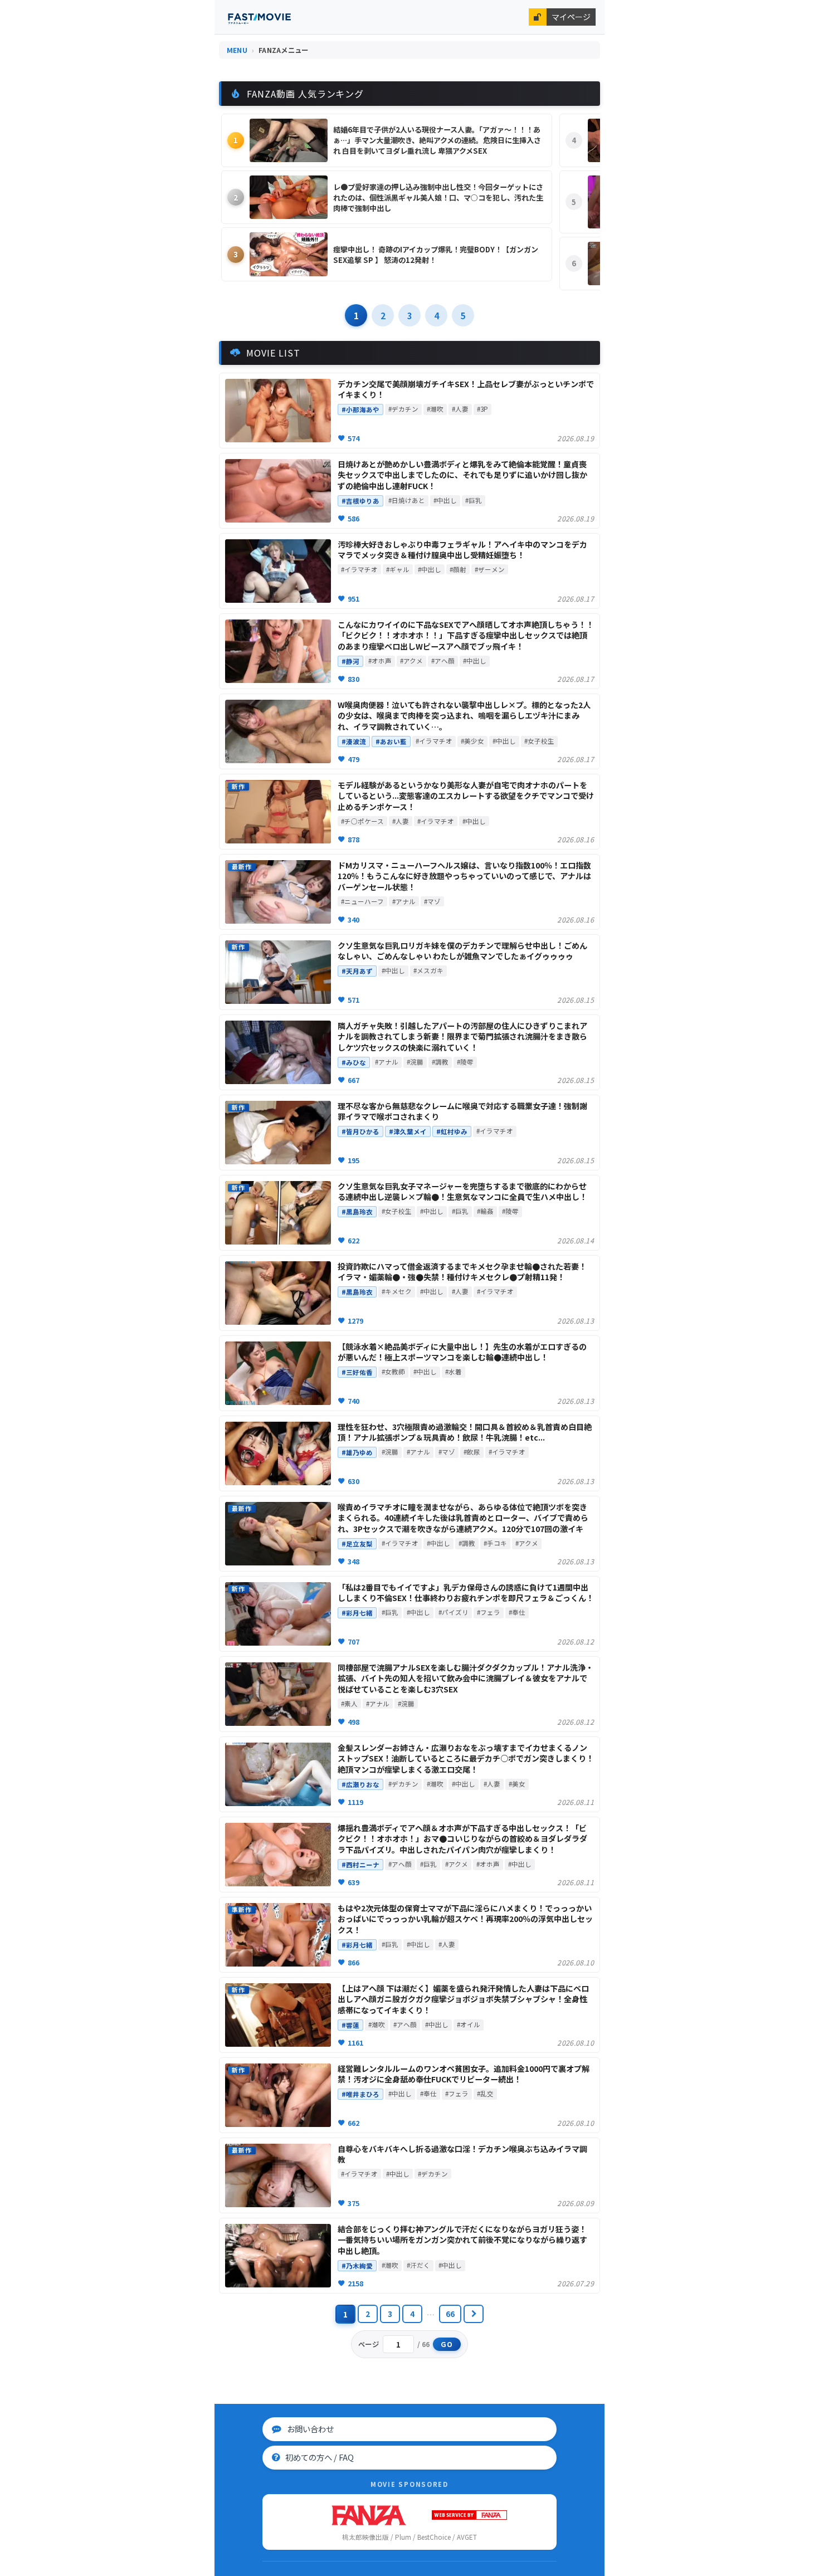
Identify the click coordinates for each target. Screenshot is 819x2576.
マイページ (571, 17)
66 (450, 2314)
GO (447, 2344)
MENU (237, 50)
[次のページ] (474, 2314)
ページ (369, 2344)
